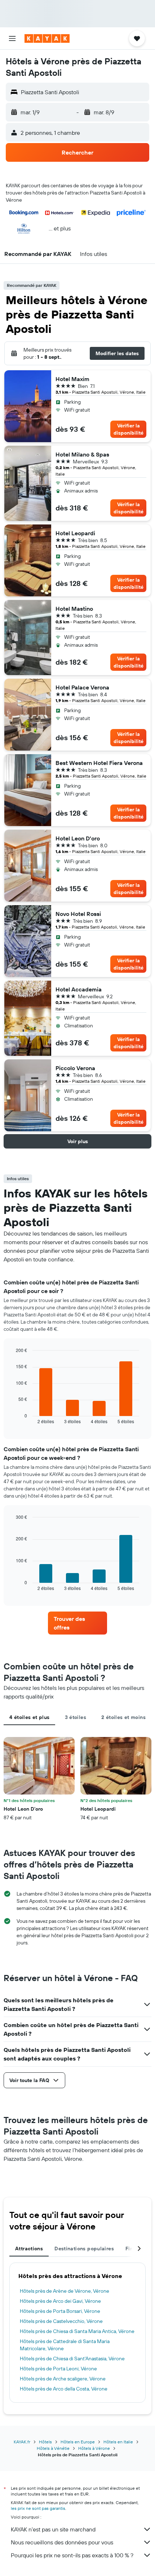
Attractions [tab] (29, 2249)
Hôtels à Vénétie (53, 2448)
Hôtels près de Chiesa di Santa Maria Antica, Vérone (77, 2331)
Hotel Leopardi (75, 533)
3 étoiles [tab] (76, 1717)
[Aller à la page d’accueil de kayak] (47, 38)
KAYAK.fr (22, 2442)
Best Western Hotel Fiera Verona (99, 763)
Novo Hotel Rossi (78, 914)
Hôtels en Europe (78, 2442)
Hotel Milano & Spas (82, 454)
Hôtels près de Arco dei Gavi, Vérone (60, 2301)
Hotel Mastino (74, 609)
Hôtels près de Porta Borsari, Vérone (60, 2311)
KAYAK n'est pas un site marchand (53, 2529)
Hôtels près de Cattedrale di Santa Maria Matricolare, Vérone (65, 2345)
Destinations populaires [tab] (84, 2249)
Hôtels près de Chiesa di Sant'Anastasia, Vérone (72, 2359)
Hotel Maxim (72, 379)
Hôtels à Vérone (94, 2448)
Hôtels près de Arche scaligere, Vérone (63, 2379)
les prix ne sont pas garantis (38, 2508)
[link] (77, 1623)
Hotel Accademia (79, 989)
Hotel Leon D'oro (78, 838)
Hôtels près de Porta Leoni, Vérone (58, 2369)
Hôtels (45, 2442)
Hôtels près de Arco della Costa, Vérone (64, 2389)
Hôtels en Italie (118, 2442)
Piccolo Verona (75, 1068)
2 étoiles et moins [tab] (123, 1717)
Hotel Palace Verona (82, 687)
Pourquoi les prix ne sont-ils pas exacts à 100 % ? (72, 2555)
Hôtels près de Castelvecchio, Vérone (61, 2321)
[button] (12, 38)
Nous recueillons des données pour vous (62, 2542)
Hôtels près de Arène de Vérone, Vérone (65, 2291)
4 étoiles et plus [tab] (29, 1717)
